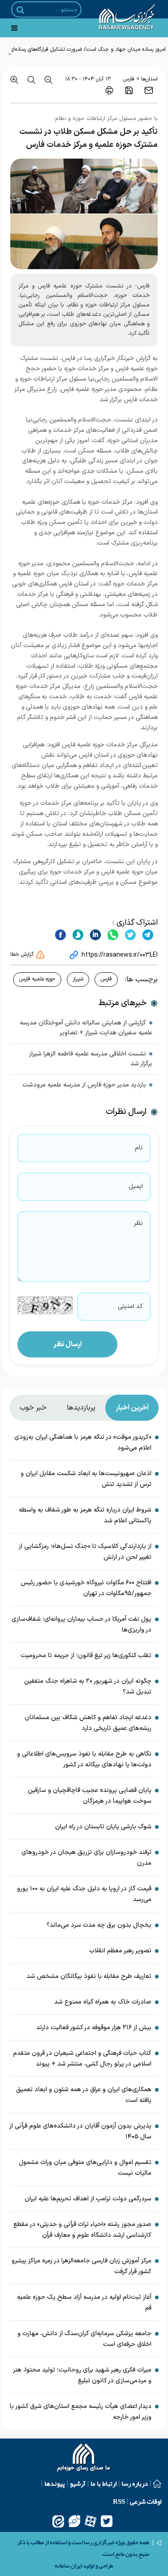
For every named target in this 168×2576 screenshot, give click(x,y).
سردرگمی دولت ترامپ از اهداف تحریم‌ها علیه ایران (88, 2199)
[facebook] (60, 935)
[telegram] (147, 935)
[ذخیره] (129, 90)
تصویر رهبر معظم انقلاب (120, 1951)
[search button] (20, 10)
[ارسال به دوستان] (149, 90)
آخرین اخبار (132, 1408)
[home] (84, 2459)
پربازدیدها (81, 1408)
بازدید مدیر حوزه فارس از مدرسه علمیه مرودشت (84, 1085)
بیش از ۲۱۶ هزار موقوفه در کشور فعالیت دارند (94, 2028)
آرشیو (78, 2483)
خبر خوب (33, 1408)
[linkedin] (94, 935)
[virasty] (74, 2521)
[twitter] (129, 935)
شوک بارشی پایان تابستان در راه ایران (103, 1827)
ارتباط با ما (103, 2483)
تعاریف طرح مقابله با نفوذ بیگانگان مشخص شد (89, 1976)
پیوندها (55, 2483)
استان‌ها (149, 79)
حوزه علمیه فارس (37, 979)
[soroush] (77, 935)
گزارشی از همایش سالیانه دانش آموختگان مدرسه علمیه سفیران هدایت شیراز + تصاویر (86, 1028)
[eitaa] (58, 2521)
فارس (129, 79)
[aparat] (90, 2521)
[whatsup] (112, 935)
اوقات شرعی (146, 2501)
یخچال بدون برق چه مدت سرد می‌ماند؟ (99, 1925)
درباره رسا (135, 2483)
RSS (119, 2501)
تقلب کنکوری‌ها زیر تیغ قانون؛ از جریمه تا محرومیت (86, 1656)
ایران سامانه (68, 2566)
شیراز (78, 979)
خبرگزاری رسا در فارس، (87, 358)
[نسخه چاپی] (109, 90)
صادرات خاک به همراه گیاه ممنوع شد (103, 2002)
